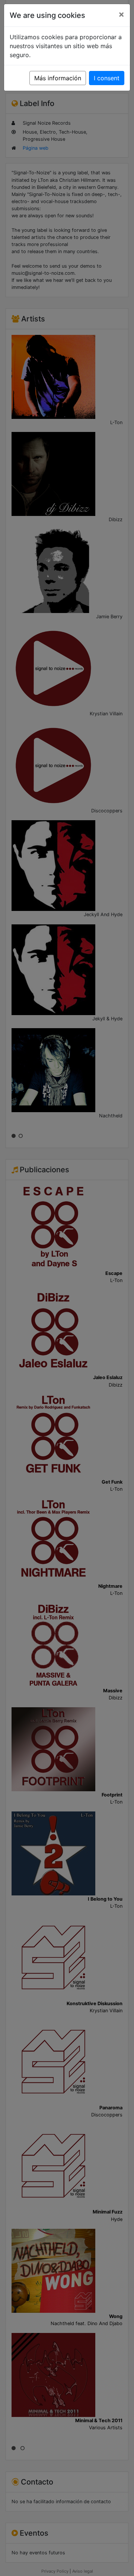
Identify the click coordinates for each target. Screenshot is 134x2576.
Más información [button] (58, 78)
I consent (107, 78)
